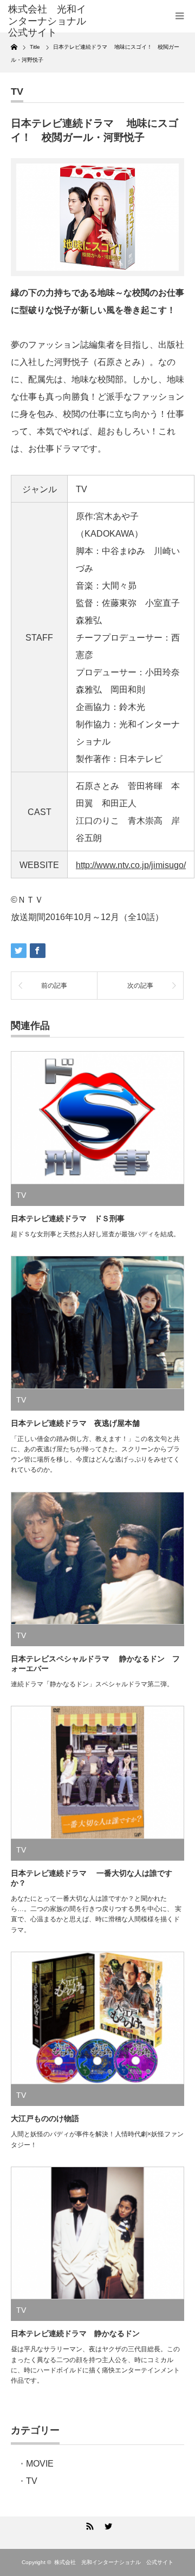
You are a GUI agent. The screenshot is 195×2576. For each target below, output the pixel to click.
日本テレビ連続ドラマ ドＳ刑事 (68, 1218)
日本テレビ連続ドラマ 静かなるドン (75, 2333)
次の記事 (140, 986)
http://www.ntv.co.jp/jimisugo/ (131, 865)
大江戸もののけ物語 (45, 2118)
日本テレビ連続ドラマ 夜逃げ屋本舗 (75, 1423)
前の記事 (54, 986)
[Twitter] (107, 2525)
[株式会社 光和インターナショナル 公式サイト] (47, 21)
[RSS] (88, 2525)
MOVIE (40, 2464)
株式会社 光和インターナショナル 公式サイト (114, 2562)
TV (17, 92)
